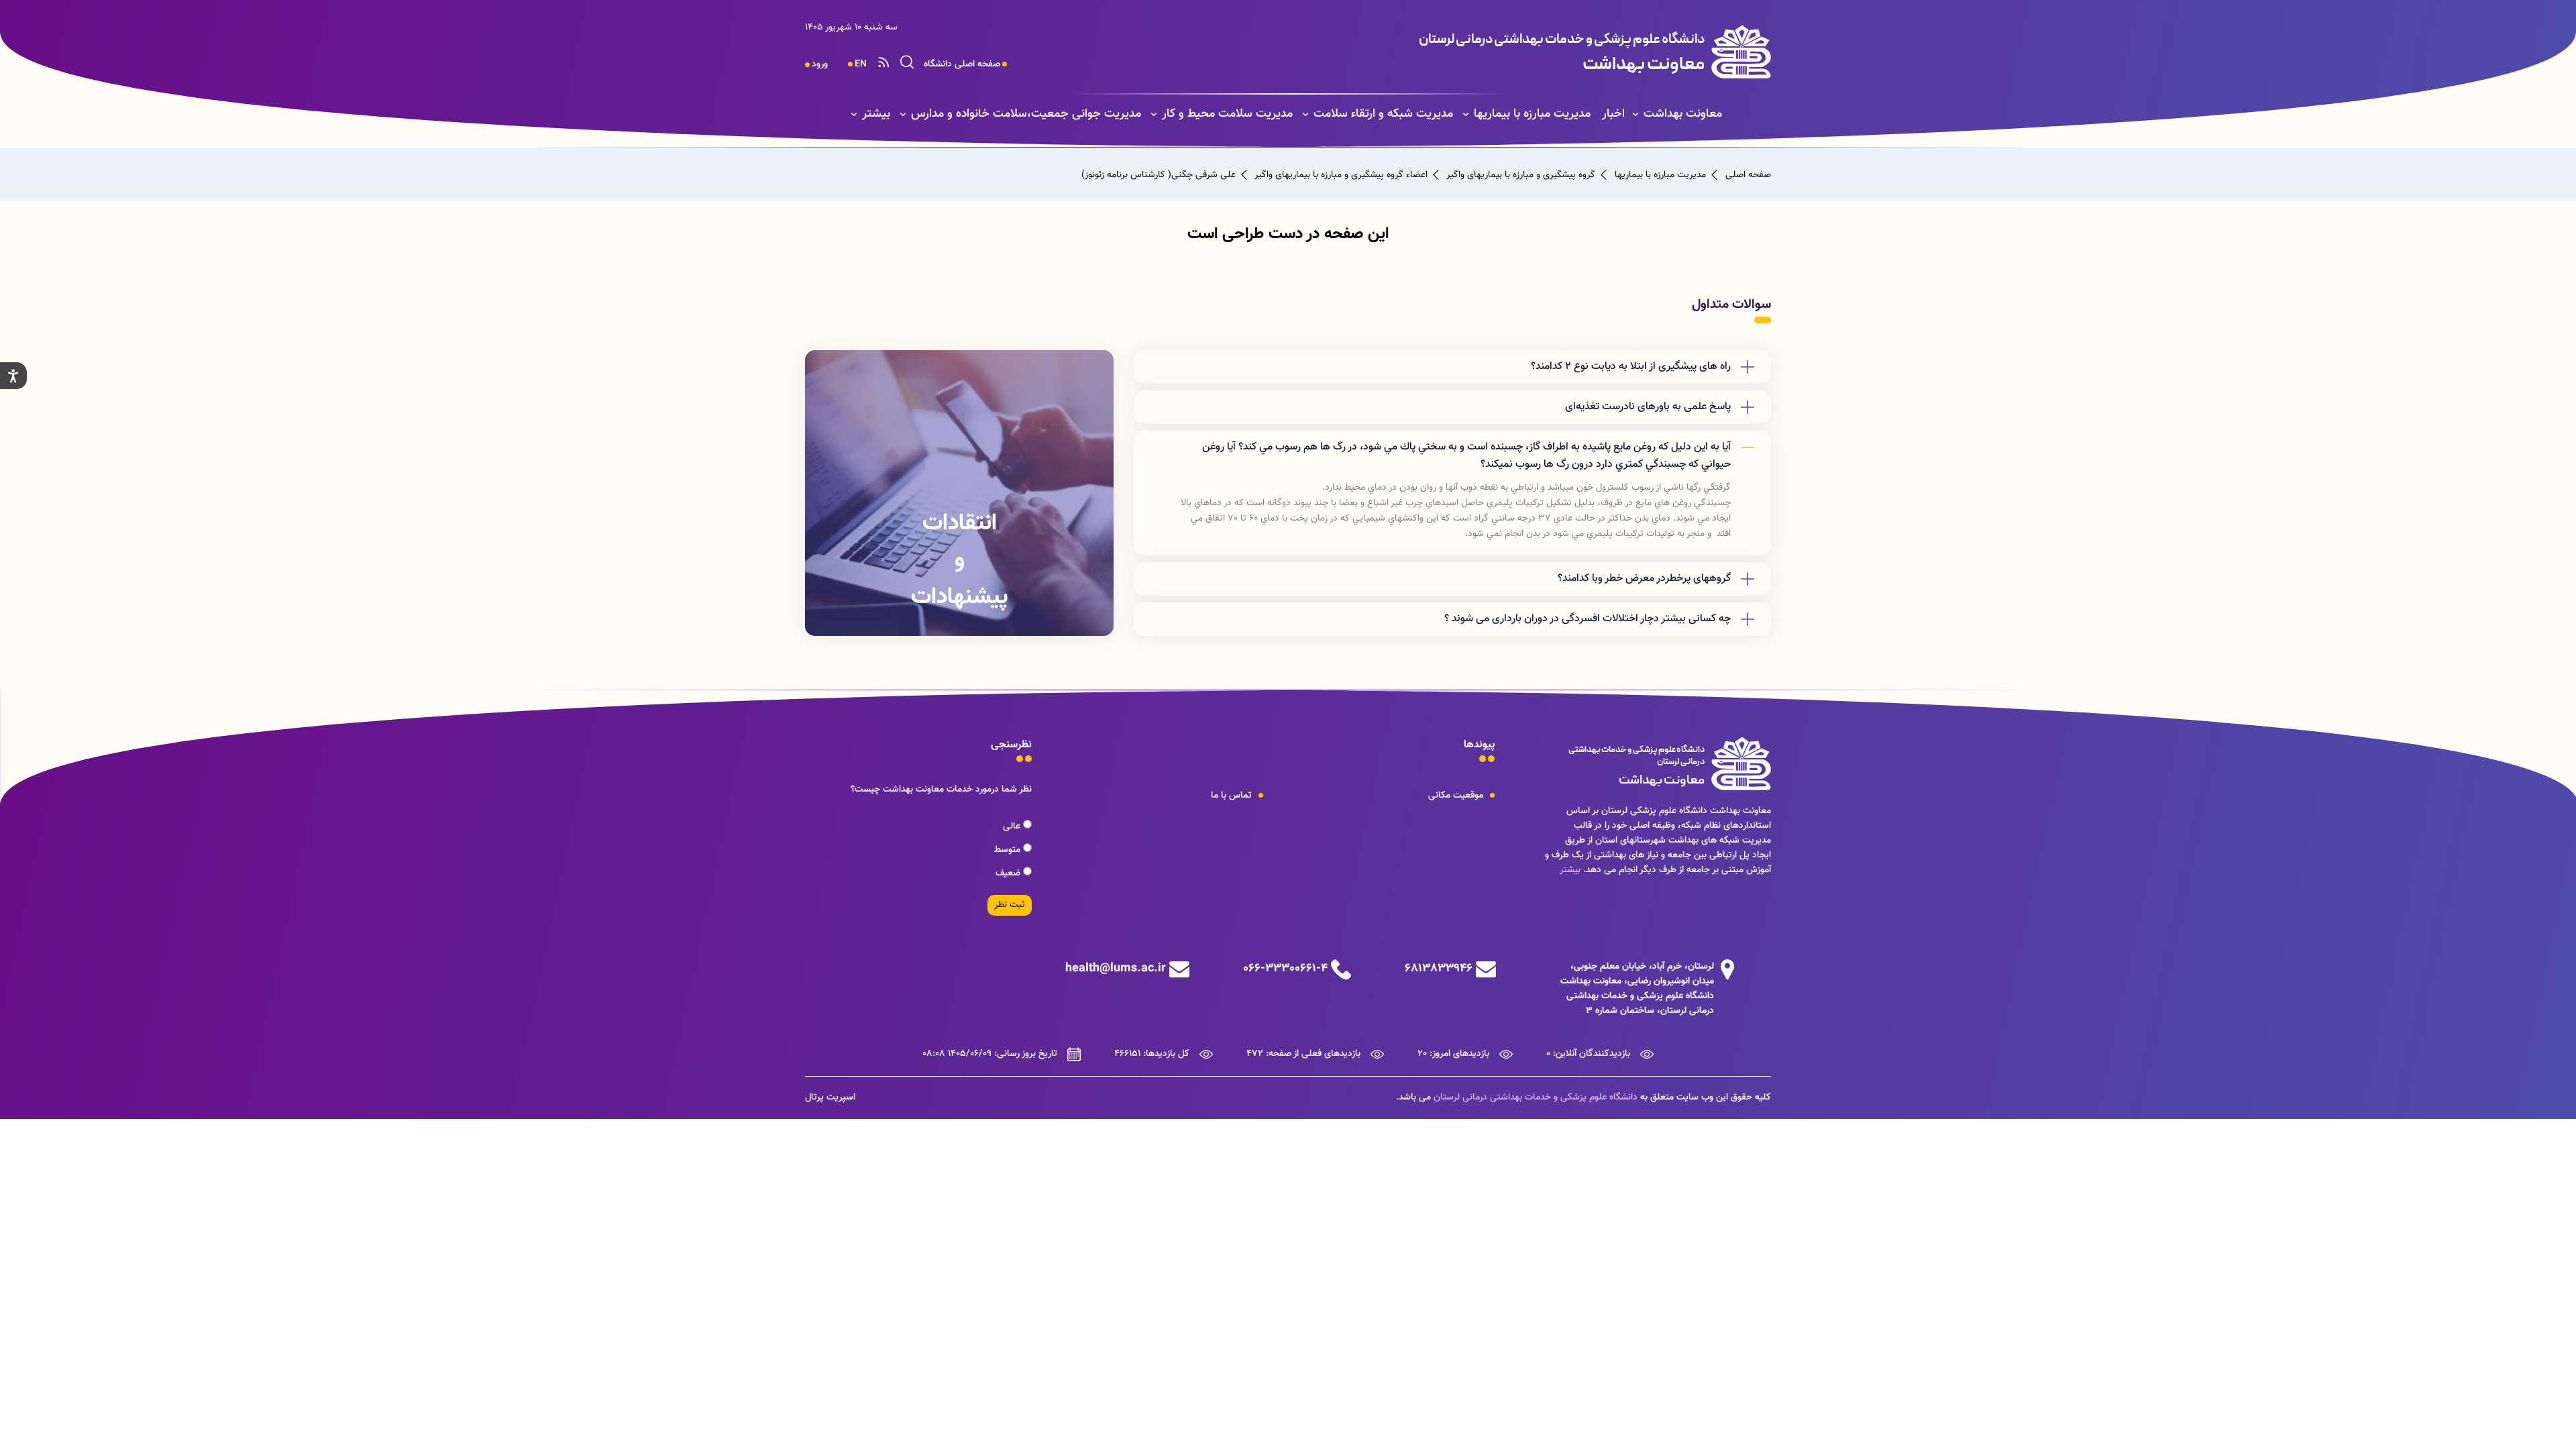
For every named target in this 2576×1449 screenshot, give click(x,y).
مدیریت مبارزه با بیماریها (1532, 114)
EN (861, 64)
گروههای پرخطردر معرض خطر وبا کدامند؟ (1644, 579)
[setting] (13, 376)
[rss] (883, 64)
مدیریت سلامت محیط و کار (1227, 114)
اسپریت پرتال (830, 1097)
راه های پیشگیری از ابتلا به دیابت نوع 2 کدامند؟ (1631, 367)
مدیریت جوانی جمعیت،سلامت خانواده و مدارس (1026, 114)
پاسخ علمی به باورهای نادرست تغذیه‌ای (1648, 407)
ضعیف (1009, 873)
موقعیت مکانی (1456, 796)
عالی (1013, 826)
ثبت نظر (1010, 905)
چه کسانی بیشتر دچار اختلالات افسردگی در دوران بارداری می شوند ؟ (1588, 619)
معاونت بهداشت (1683, 114)
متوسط (1009, 850)
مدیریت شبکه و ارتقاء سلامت (1383, 114)
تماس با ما (1231, 796)
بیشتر (876, 114)
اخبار (1613, 114)
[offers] (959, 493)
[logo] (1494, 52)
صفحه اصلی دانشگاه (962, 64)
